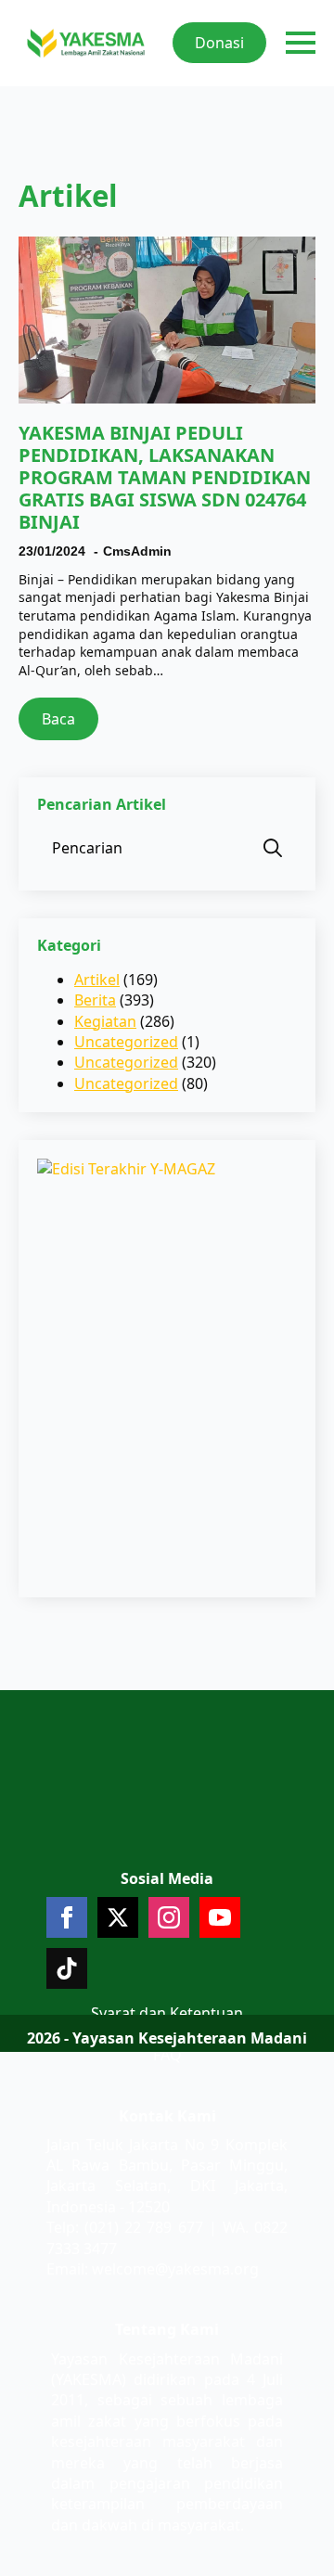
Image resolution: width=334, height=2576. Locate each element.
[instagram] (169, 1917)
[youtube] (220, 1917)
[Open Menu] (301, 43)
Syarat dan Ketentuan (167, 2013)
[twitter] (118, 1917)
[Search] (273, 848)
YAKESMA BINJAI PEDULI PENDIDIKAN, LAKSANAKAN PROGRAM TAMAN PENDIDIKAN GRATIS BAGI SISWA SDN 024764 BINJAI (165, 478)
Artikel (97, 980)
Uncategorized (126, 1042)
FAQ (167, 2055)
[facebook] (67, 1917)
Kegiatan (105, 1021)
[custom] (67, 1968)
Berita (95, 1000)
